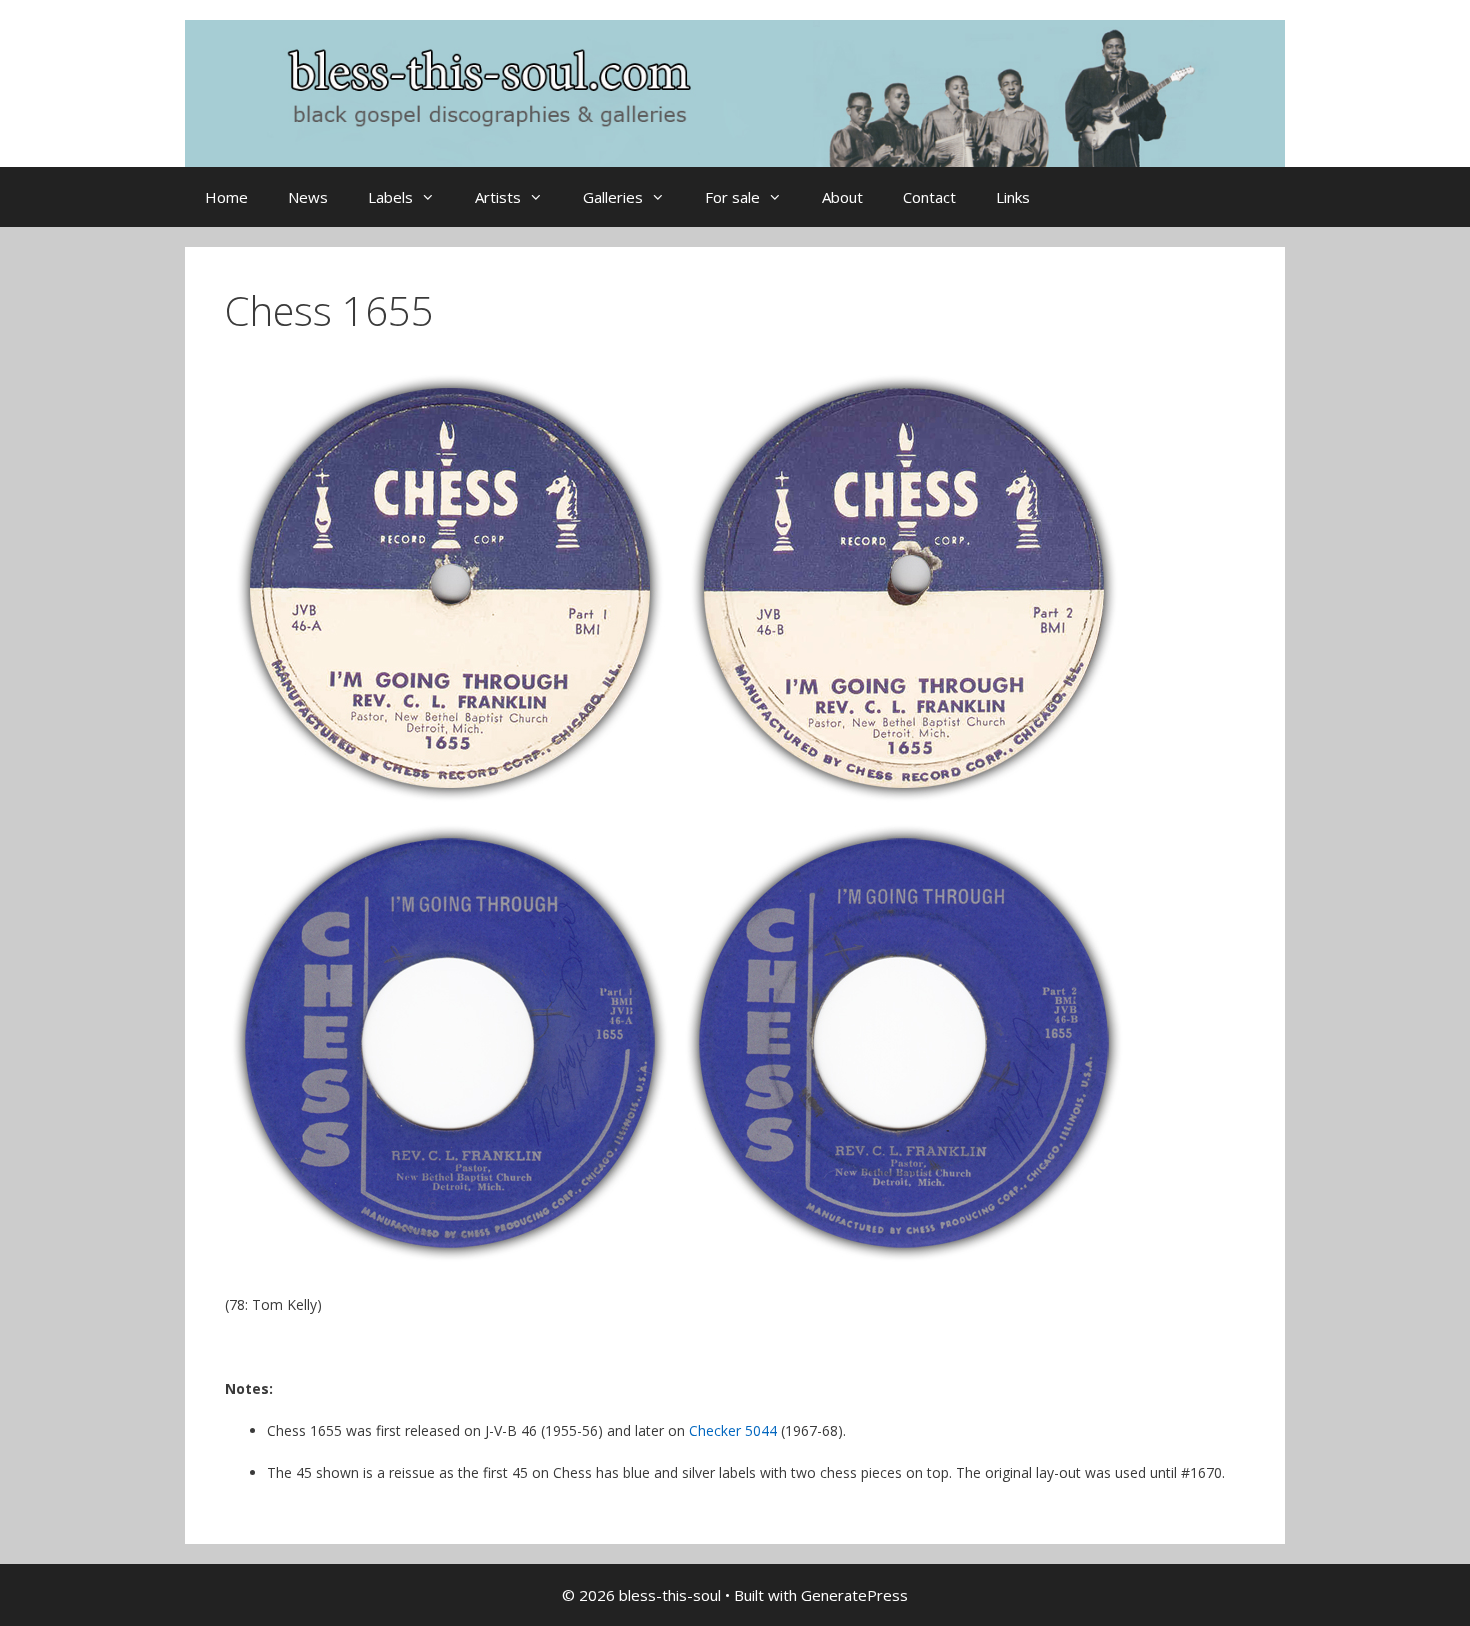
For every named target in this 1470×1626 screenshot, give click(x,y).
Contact (929, 197)
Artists (498, 197)
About (842, 197)
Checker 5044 (733, 1430)
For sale (732, 197)
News (308, 197)
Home (226, 197)
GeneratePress (854, 1595)
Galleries (613, 197)
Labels (390, 197)
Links (1013, 197)
